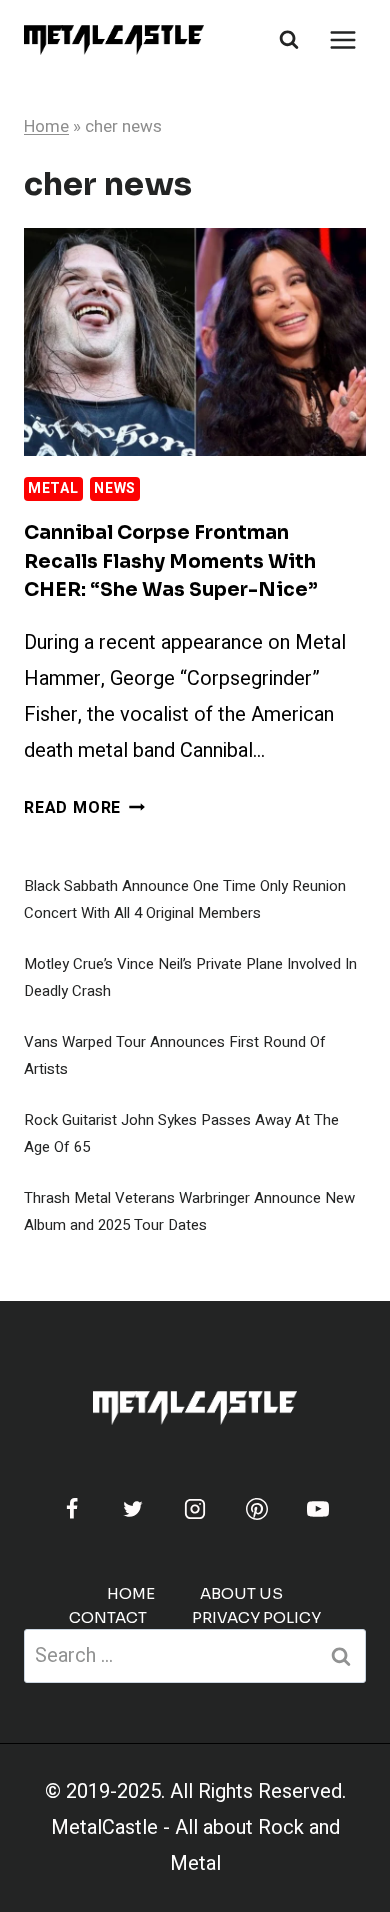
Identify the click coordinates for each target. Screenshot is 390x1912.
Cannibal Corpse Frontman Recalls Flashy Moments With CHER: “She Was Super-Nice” (171, 561)
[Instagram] (195, 1509)
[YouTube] (318, 1509)
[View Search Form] (289, 40)
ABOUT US (241, 1593)
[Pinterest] (257, 1509)
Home (46, 126)
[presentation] (195, 342)
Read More (84, 808)
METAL (53, 488)
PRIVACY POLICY (256, 1617)
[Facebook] (72, 1509)
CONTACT (108, 1617)
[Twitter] (133, 1509)
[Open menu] (342, 39)
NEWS (115, 488)
